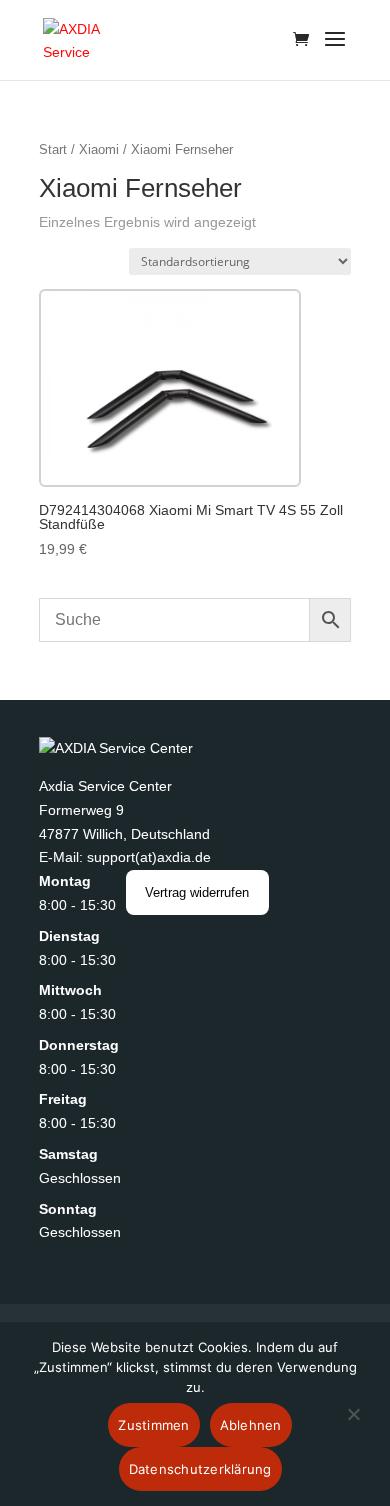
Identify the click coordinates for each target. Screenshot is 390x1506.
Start (53, 149)
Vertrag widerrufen (197, 892)
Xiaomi (99, 149)
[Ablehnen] (353, 1426)
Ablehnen (251, 1425)
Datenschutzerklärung (200, 1469)
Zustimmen (153, 1425)
